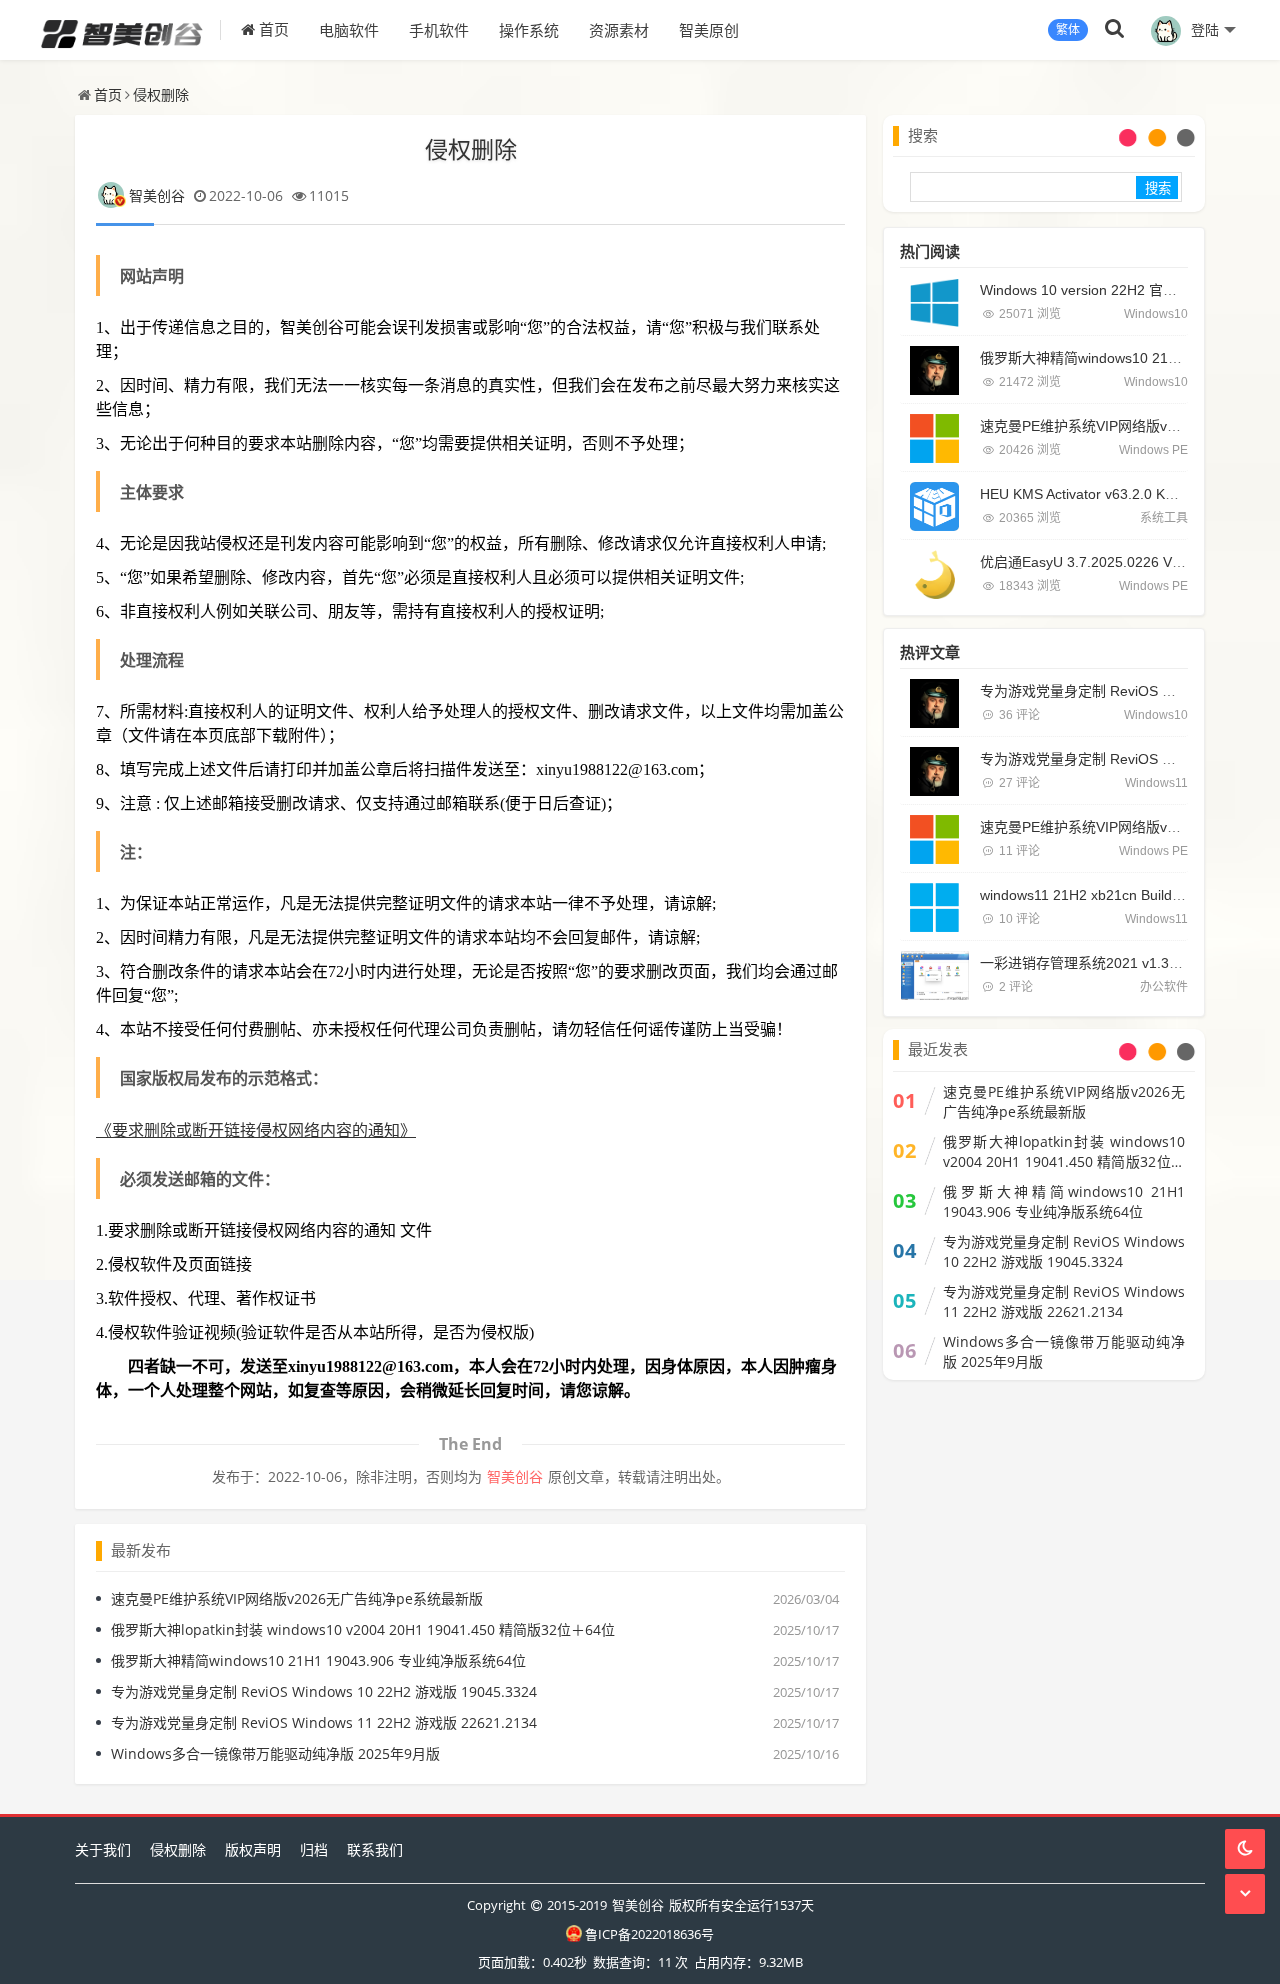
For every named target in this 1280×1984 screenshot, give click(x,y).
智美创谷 (157, 195)
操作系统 (529, 30)
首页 (272, 29)
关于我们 (103, 1849)
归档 (314, 1849)
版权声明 (253, 1849)
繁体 (1068, 29)
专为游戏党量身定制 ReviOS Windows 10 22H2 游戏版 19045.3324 (324, 1691)
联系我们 (375, 1849)
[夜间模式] (1245, 1848)
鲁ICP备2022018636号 (649, 1934)
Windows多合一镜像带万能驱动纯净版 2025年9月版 (275, 1753)
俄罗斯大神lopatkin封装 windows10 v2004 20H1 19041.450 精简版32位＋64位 (363, 1629)
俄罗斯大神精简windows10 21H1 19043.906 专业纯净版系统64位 (318, 1660)
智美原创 (709, 30)
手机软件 (439, 30)
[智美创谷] (131, 30)
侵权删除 (161, 94)
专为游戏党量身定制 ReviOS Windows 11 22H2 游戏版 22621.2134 (324, 1722)
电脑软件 (349, 30)
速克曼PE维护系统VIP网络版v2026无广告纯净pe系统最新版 (297, 1598)
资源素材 (619, 30)
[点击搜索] (1115, 29)
